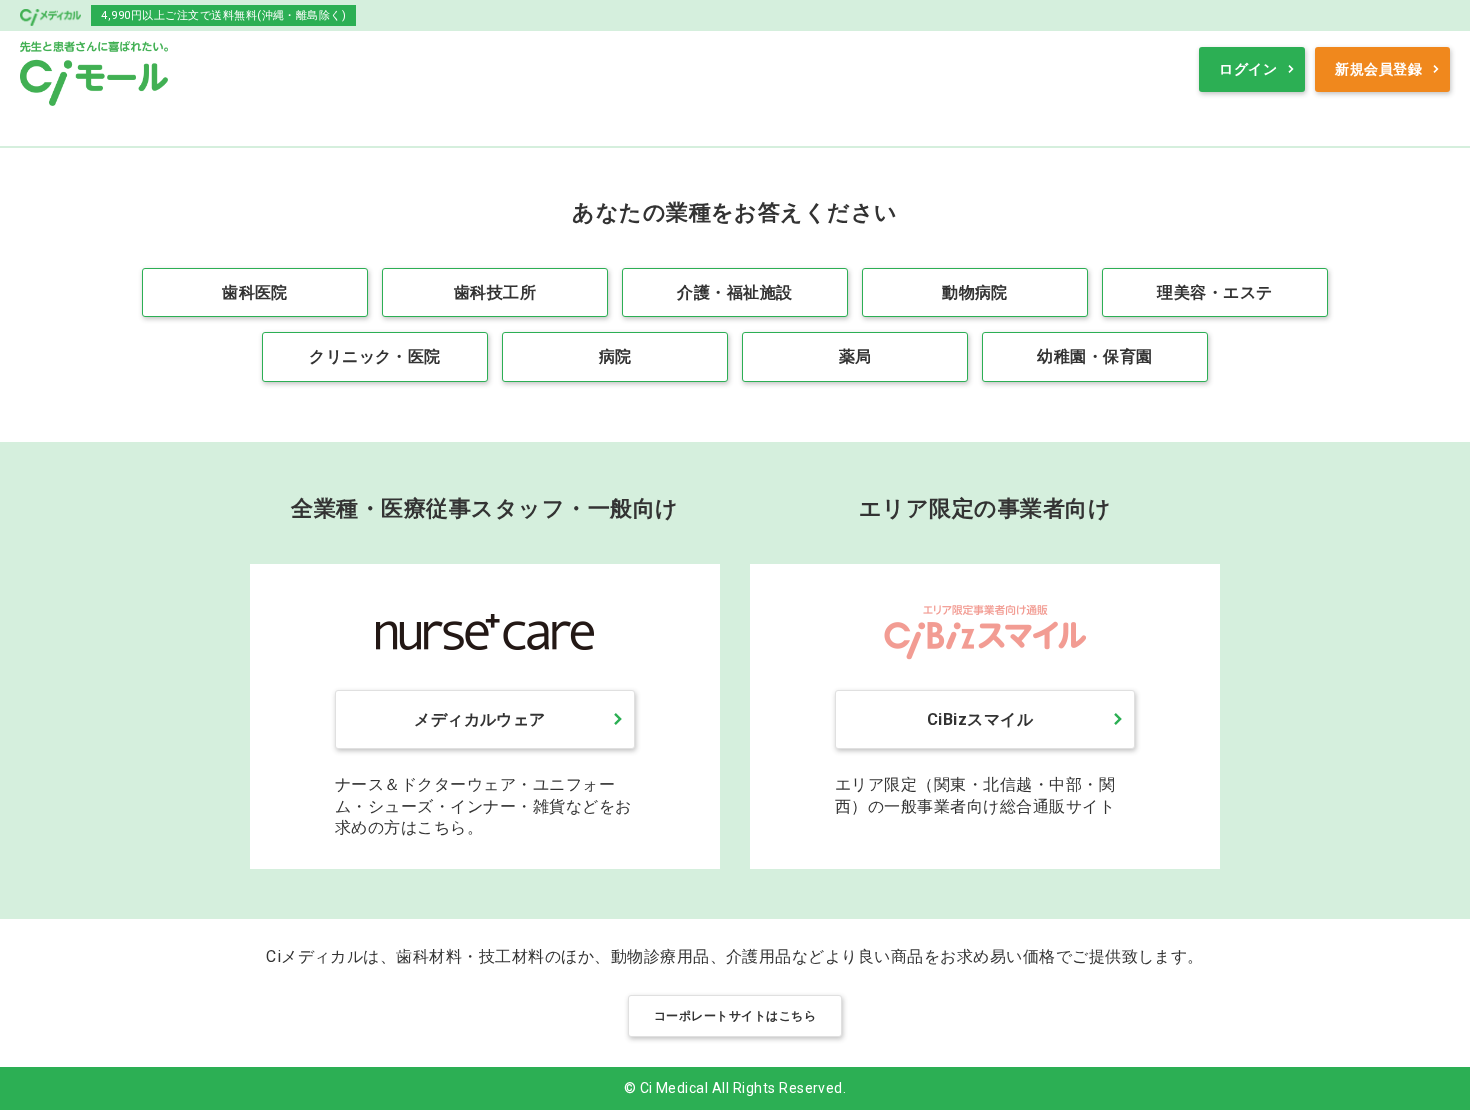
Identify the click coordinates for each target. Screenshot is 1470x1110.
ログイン (1248, 69)
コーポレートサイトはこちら (735, 1016)
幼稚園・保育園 (1094, 356)
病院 (615, 356)
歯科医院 (255, 292)
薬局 (855, 356)
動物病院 (975, 292)
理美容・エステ (1214, 292)
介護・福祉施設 (734, 292)
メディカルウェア (480, 719)
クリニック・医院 (375, 356)
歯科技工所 (495, 292)
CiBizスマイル (980, 719)
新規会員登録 (1378, 69)
